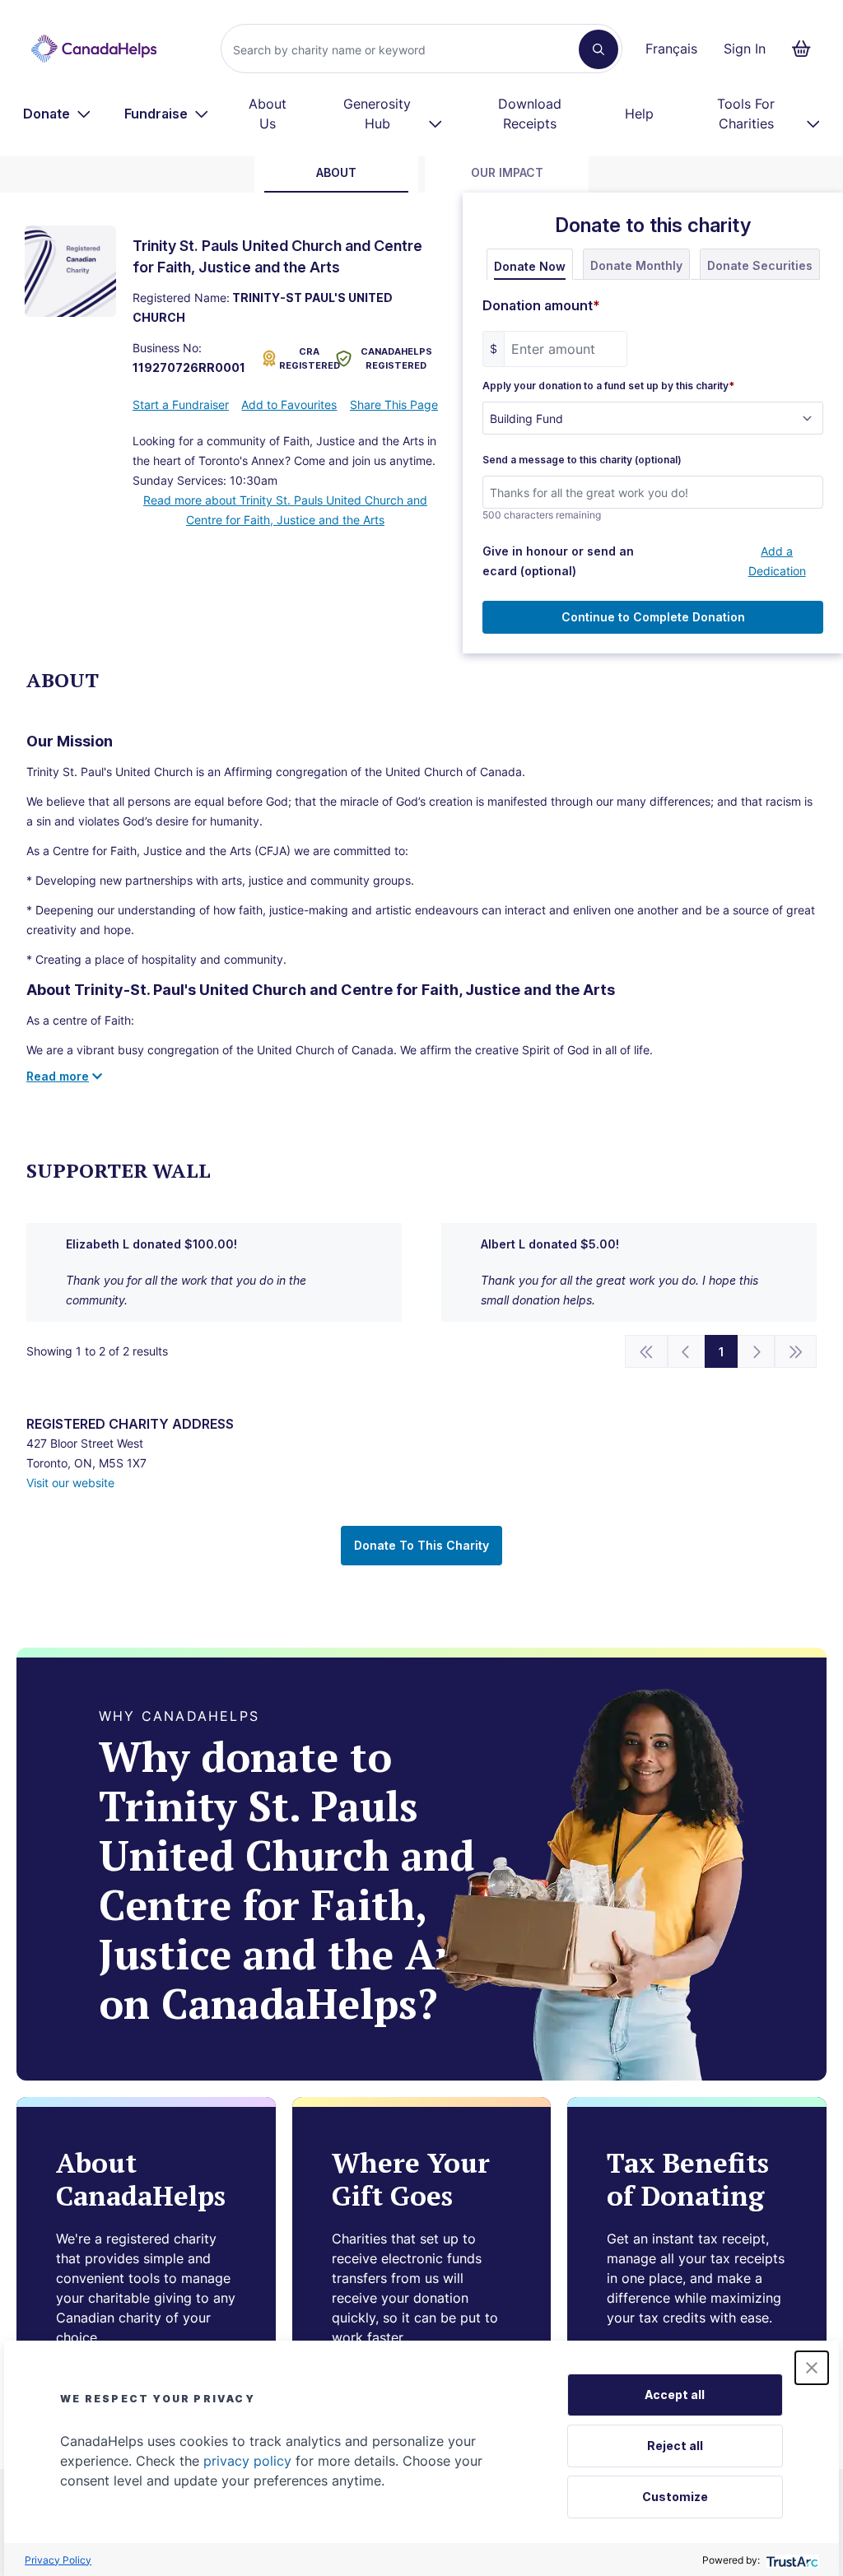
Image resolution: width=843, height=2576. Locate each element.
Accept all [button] (675, 2395)
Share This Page (394, 405)
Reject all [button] (675, 2446)
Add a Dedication (777, 561)
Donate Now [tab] (530, 266)
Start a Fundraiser (181, 405)
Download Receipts (530, 114)
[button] (812, 2368)
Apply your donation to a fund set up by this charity (608, 386)
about (336, 172)
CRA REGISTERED (304, 358)
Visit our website (70, 1483)
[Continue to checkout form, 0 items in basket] (806, 49)
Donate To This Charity (421, 1545)
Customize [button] (675, 2497)
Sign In (745, 49)
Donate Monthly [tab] (636, 265)
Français (671, 49)
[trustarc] (791, 2560)
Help (639, 114)
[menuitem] (57, 114)
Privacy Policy (58, 2560)
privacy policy (247, 2461)
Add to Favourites (289, 405)
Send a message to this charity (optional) (582, 460)
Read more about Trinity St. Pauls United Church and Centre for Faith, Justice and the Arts (285, 510)
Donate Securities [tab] (760, 265)
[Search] (598, 49)
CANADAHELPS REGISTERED (396, 358)
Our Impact (507, 172)
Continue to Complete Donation (653, 617)
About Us (268, 114)
